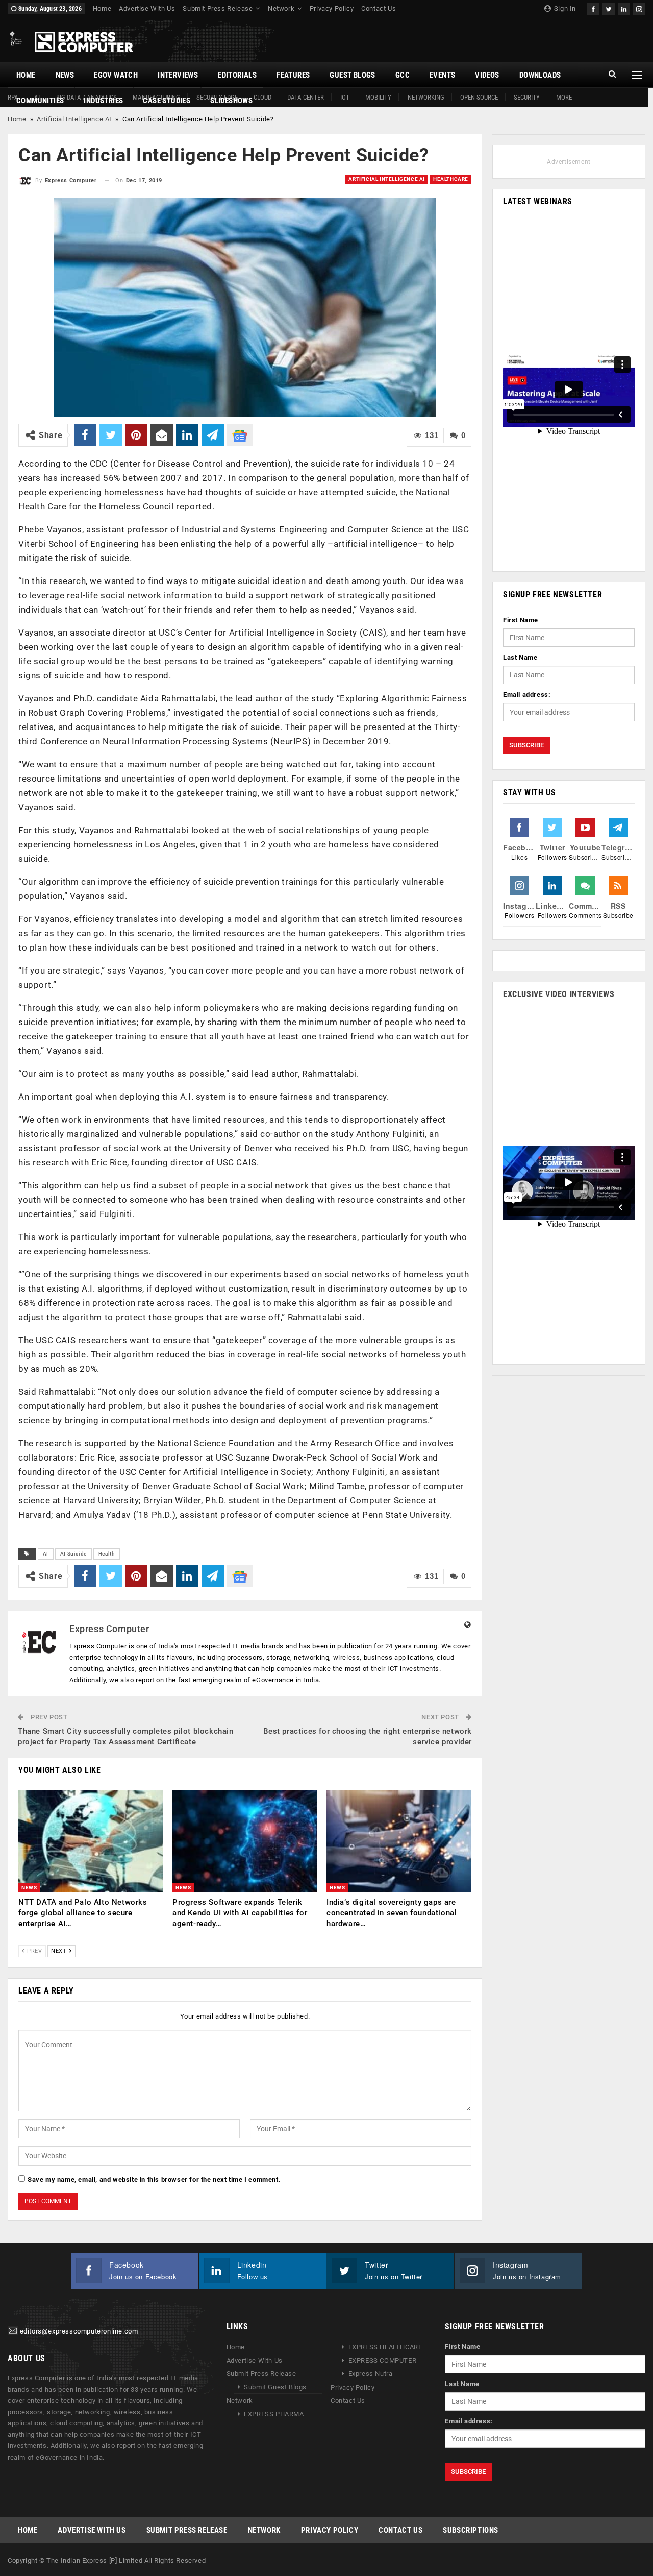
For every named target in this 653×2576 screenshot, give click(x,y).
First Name (521, 620)
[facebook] (593, 8)
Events (442, 75)
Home (102, 8)
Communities (40, 101)
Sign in (564, 8)
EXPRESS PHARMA (274, 2414)
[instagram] (639, 8)
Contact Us (379, 8)
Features (293, 75)
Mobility (378, 97)
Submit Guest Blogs (275, 2387)
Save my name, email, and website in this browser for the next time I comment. (154, 2180)
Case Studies (167, 101)
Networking (426, 97)
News (65, 75)
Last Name (520, 657)
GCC (403, 75)
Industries (103, 101)
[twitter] (609, 8)
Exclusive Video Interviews (559, 994)
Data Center (306, 97)
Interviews (178, 75)
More (564, 97)
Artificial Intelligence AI (74, 119)
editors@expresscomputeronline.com (79, 2331)
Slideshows (231, 101)
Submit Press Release (218, 8)
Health (107, 1554)
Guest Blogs (352, 75)
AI (46, 1554)
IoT (345, 97)
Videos (487, 75)
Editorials (237, 75)
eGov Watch (116, 75)
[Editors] (13, 2331)
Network (281, 8)
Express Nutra (371, 2374)
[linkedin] (624, 8)
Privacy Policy (332, 8)
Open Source (479, 97)
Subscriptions (471, 2530)
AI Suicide (73, 1554)
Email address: (527, 695)
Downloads (540, 75)
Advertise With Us (147, 8)
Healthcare (451, 179)
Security (527, 97)
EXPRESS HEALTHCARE (385, 2347)
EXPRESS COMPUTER (383, 2360)
